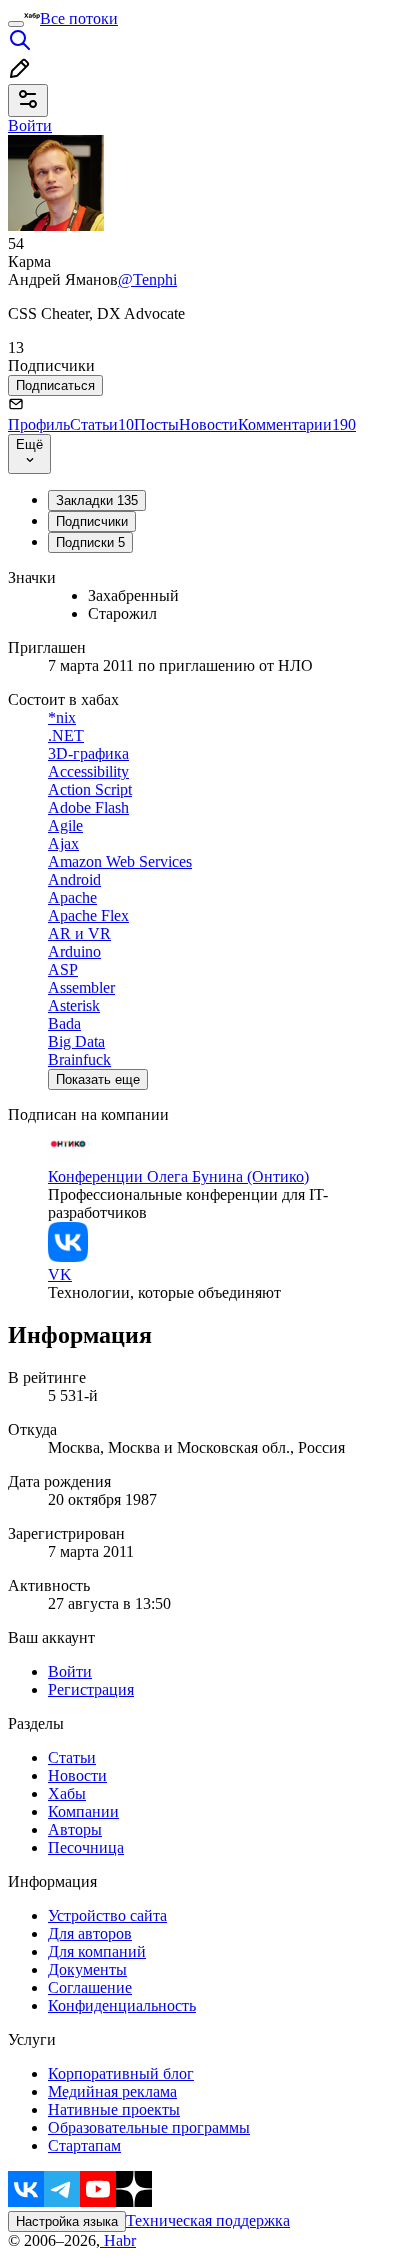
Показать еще (98, 1079)
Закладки (97, 500)
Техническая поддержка (208, 2220)
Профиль (39, 424)
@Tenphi (147, 279)
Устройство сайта (107, 1915)
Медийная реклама (112, 2091)
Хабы (67, 1793)
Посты (156, 424)
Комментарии (297, 424)
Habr (118, 2240)
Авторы (75, 1829)
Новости (208, 424)
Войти (70, 1671)
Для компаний (97, 1951)
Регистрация (91, 1689)
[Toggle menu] (16, 24)
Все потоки (79, 18)
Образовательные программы (149, 2127)
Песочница (86, 1847)
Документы (87, 1969)
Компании (83, 1811)
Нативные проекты (114, 2109)
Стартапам (84, 2145)
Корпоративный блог (121, 2073)
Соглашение (90, 1987)
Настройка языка (67, 2221)
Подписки (90, 542)
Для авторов (90, 1933)
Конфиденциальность (122, 2005)
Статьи (102, 424)
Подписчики (92, 521)
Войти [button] (30, 125)
